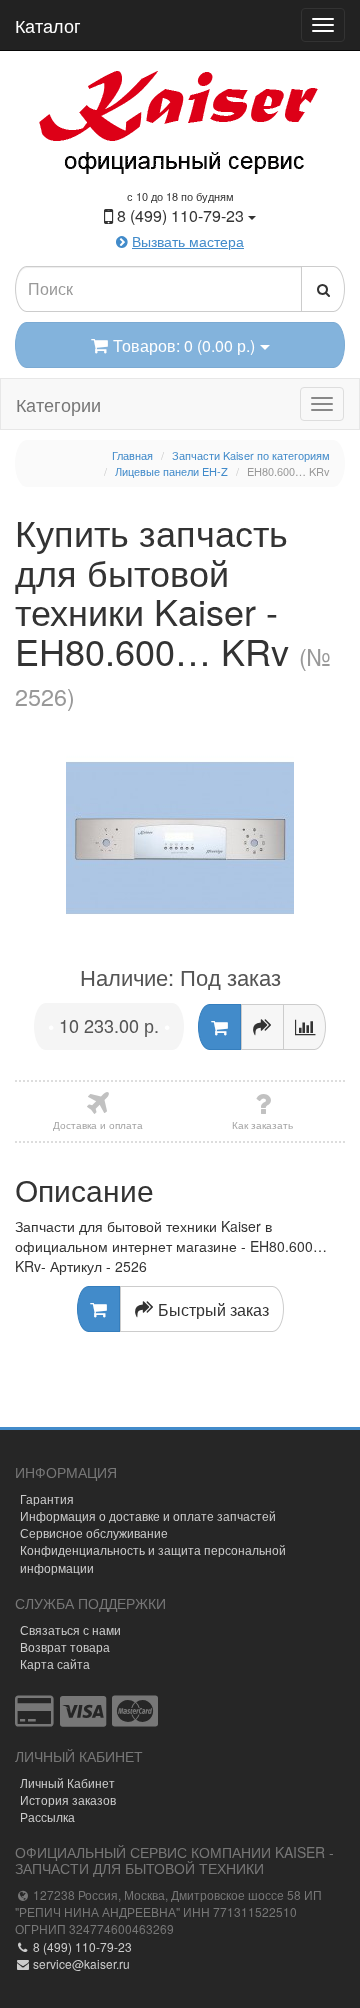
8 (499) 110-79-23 (81, 1946)
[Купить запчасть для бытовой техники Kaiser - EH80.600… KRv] (180, 838)
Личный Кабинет (67, 1782)
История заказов (68, 1799)
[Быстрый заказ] (262, 1027)
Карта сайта (55, 1663)
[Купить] (219, 1027)
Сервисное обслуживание (94, 1532)
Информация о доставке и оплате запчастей (148, 1515)
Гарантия (47, 1498)
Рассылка (47, 1816)
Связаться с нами (70, 1629)
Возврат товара (65, 1646)
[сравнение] (304, 1027)
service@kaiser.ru (80, 1963)
